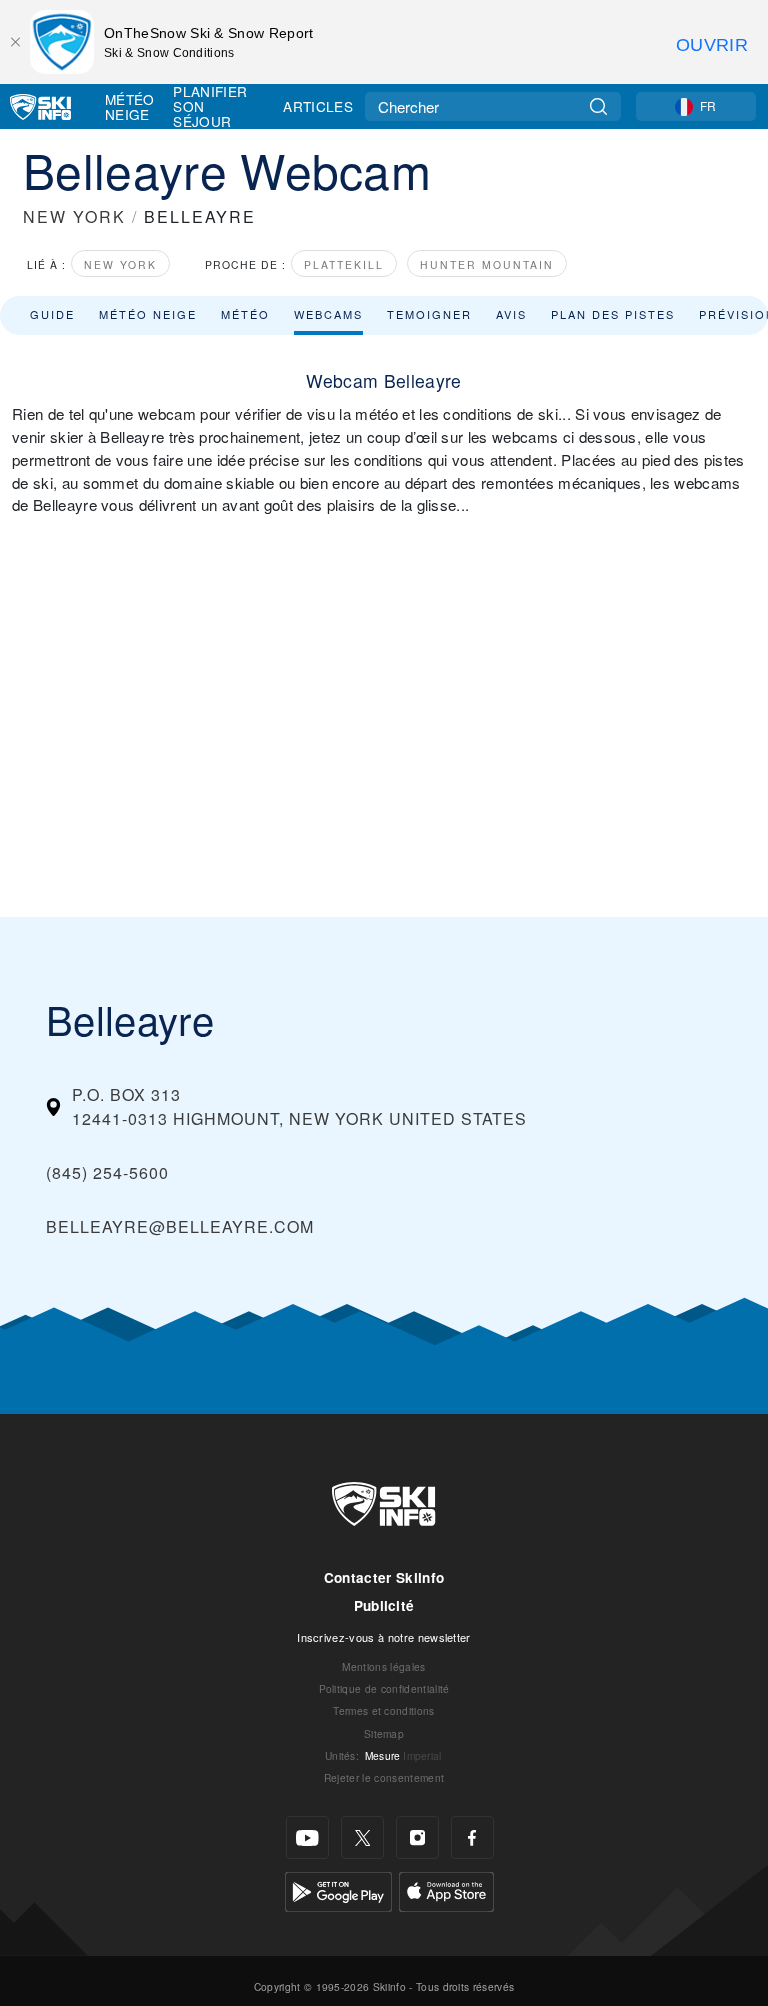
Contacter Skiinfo (384, 1577)
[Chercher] (598, 106)
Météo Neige (130, 106)
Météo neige (148, 314)
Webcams (328, 314)
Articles (318, 106)
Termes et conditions (383, 1710)
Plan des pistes (613, 314)
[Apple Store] (446, 1889)
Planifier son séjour (210, 106)
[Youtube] (307, 1837)
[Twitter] (362, 1837)
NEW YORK (74, 216)
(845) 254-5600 (107, 1172)
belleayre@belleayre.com (180, 1226)
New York (120, 264)
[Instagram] (417, 1837)
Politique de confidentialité (384, 1688)
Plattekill (344, 264)
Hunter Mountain (487, 264)
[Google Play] (338, 1889)
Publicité (384, 1605)
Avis (511, 314)
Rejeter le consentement (384, 1777)
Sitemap (384, 1733)
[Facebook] (472, 1837)
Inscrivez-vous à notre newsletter (384, 1637)
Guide (52, 314)
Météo (245, 314)
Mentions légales (383, 1666)
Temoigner (429, 314)
